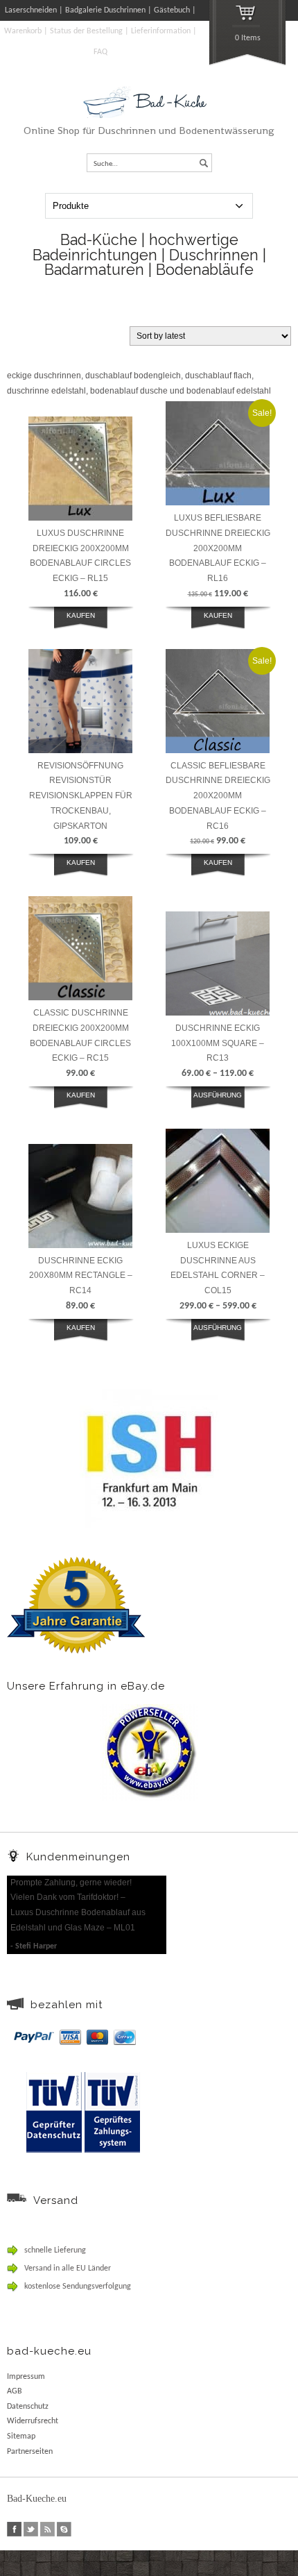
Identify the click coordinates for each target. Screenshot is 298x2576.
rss (47, 2529)
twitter (31, 2529)
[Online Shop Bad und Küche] (149, 116)
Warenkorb (23, 31)
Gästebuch (172, 10)
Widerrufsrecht (33, 2421)
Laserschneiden (31, 10)
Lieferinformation (161, 31)
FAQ (100, 52)
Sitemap (21, 2436)
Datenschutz (28, 2407)
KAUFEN (81, 615)
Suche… (106, 164)
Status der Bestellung (86, 31)
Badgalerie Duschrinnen (105, 10)
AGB (15, 2391)
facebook (14, 2529)
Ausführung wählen (218, 1103)
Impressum (26, 2377)
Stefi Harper (36, 1946)
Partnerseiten (30, 2452)
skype (64, 2529)
